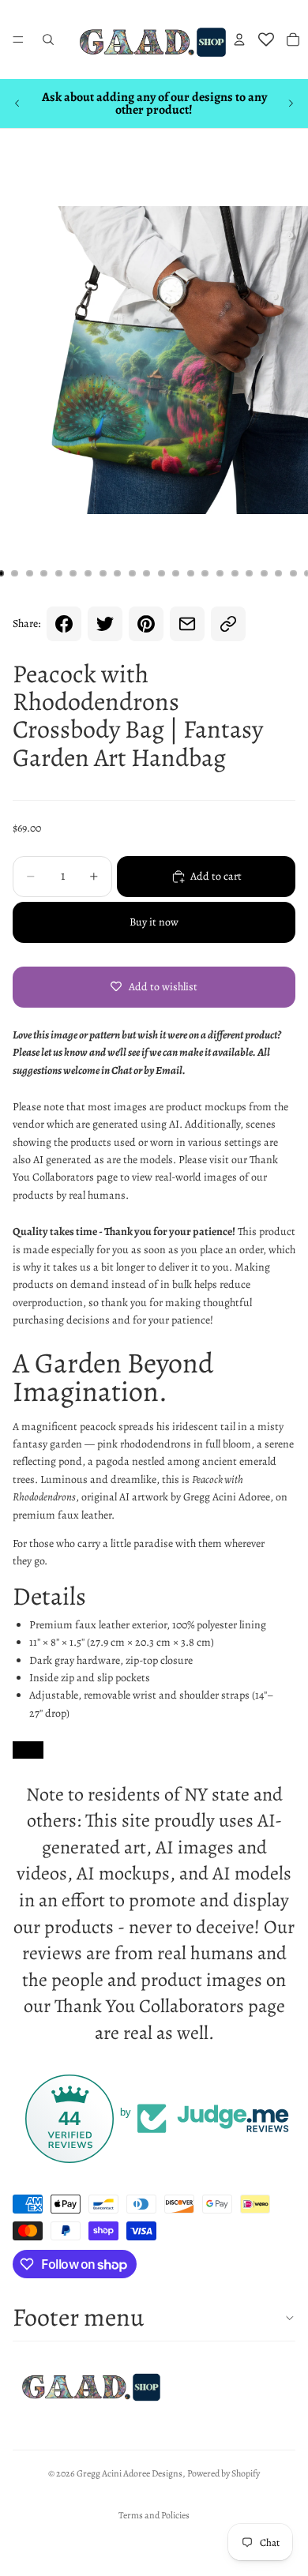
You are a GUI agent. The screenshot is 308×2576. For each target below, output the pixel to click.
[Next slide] (291, 103)
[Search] (48, 39)
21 (293, 573)
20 (279, 573)
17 (235, 573)
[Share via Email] (187, 624)
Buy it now (154, 922)
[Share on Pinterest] (146, 624)
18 (250, 573)
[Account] (239, 39)
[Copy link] (228, 624)
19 (264, 573)
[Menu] (18, 39)
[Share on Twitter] (105, 624)
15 (205, 573)
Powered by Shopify (223, 2473)
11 (147, 573)
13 (176, 573)
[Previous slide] (17, 103)
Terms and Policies (154, 2515)
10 (132, 573)
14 (190, 573)
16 (220, 573)
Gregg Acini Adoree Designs (130, 2473)
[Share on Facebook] (64, 624)
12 (161, 573)
